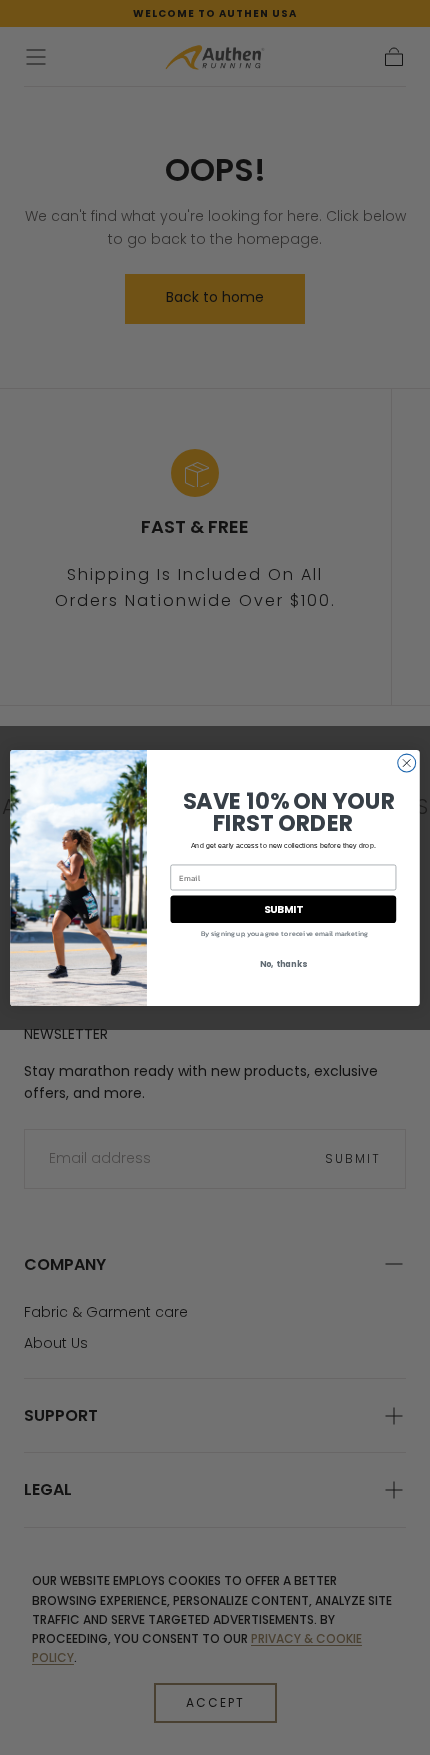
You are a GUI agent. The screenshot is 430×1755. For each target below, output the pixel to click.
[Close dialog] (407, 763)
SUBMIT (283, 909)
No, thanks (283, 964)
